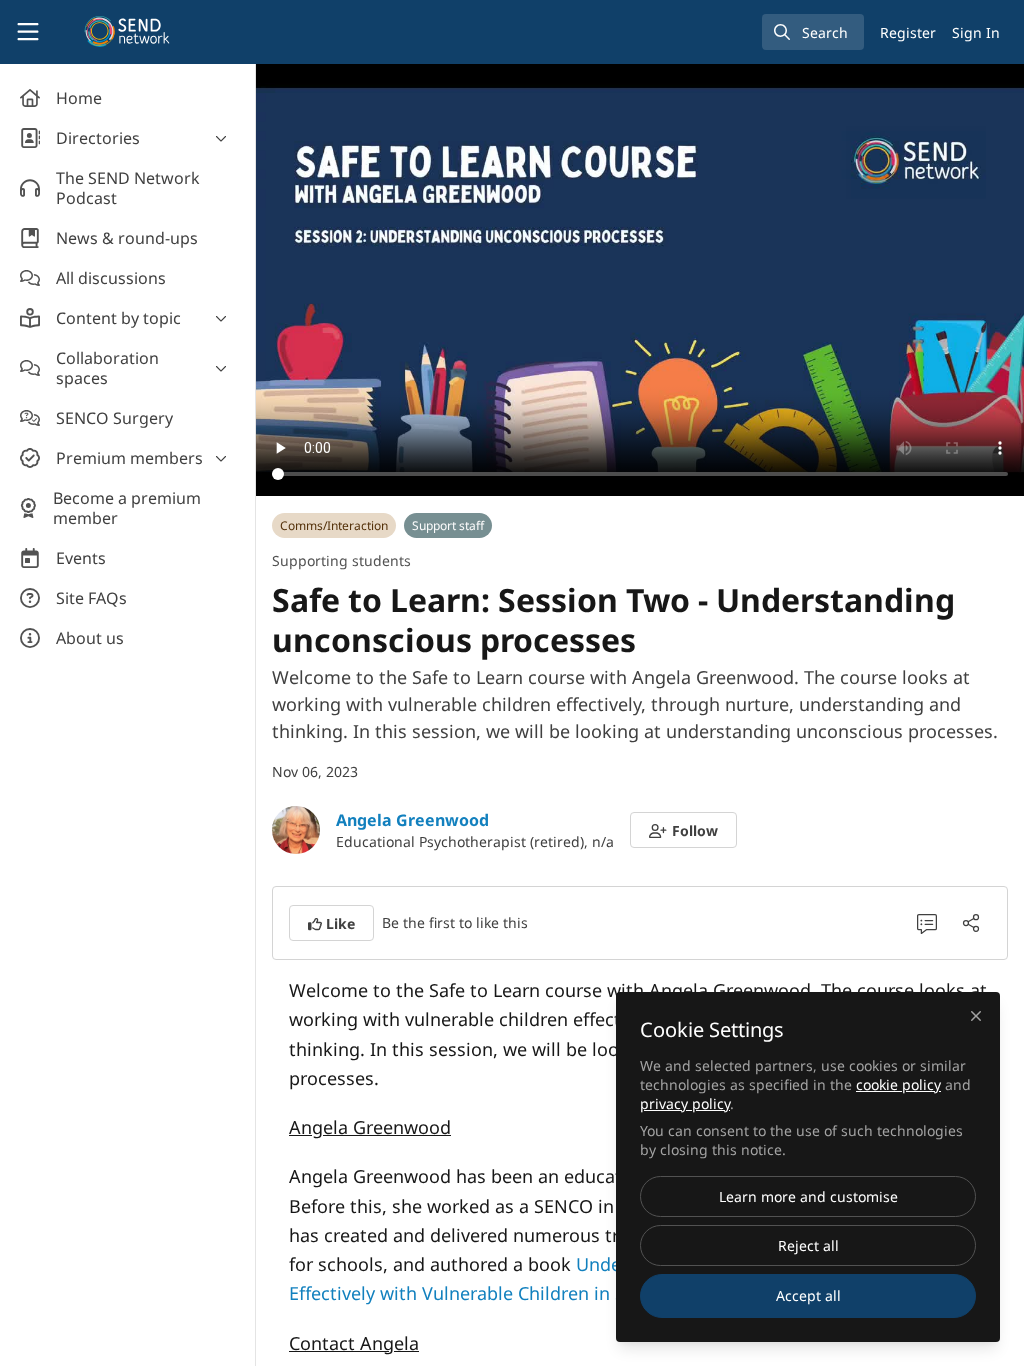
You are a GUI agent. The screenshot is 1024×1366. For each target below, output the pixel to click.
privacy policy (685, 1103)
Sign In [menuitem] (976, 32)
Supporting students (341, 560)
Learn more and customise (808, 1196)
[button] (683, 830)
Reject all (808, 1245)
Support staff (448, 525)
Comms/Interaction (334, 525)
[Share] (971, 923)
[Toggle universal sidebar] (28, 32)
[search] (813, 32)
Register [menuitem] (908, 32)
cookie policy (898, 1084)
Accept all (808, 1295)
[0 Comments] (927, 923)
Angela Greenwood (412, 820)
